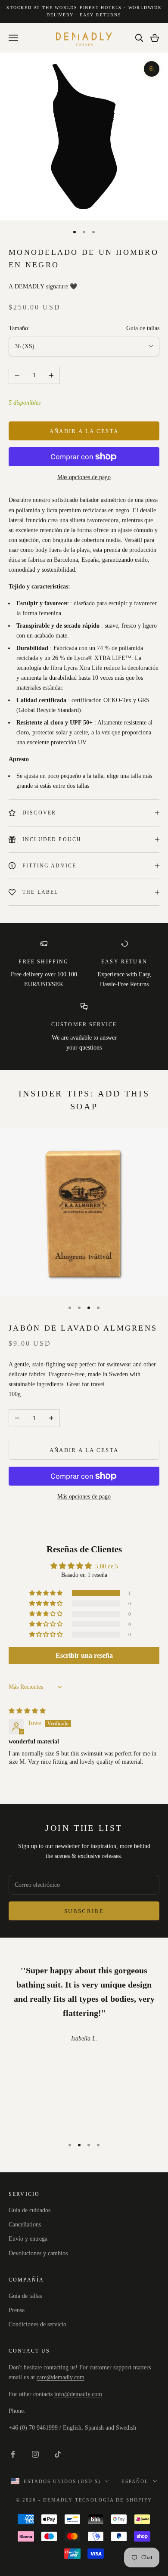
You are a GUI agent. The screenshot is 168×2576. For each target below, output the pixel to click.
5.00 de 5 (107, 1566)
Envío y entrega (28, 2239)
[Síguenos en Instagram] (35, 2454)
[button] (47, 1593)
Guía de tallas (143, 328)
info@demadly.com (78, 2394)
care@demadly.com (61, 2377)
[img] (27, 1711)
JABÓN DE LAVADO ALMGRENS (83, 1328)
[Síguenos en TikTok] (58, 2454)
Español (135, 2481)
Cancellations (25, 2225)
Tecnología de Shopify (114, 2500)
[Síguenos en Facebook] (13, 2454)
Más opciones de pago (84, 477)
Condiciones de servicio (37, 2324)
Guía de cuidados (30, 2210)
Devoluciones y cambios (38, 2253)
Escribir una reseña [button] (84, 1655)
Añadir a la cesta (84, 431)
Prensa (17, 2310)
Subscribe (84, 1911)
